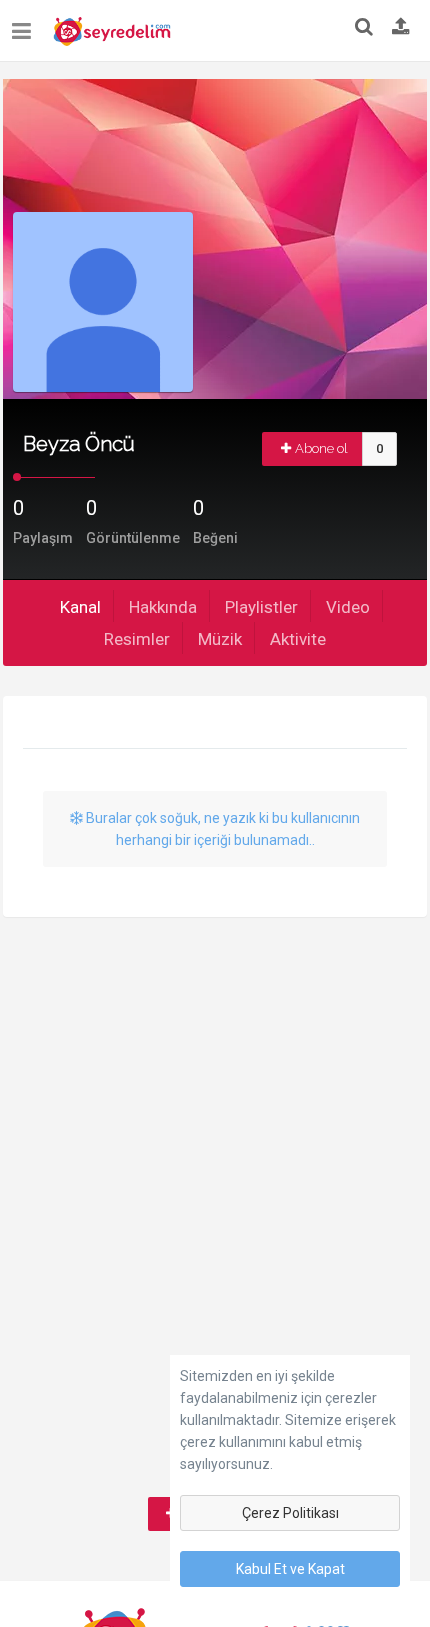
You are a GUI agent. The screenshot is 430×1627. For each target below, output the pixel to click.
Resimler (137, 639)
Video (348, 607)
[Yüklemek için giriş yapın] (401, 28)
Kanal (80, 607)
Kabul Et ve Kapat (290, 1569)
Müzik (220, 639)
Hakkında (163, 607)
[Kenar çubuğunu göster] (25, 23)
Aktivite (298, 639)
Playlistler (261, 607)
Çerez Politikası (290, 1513)
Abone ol (321, 448)
